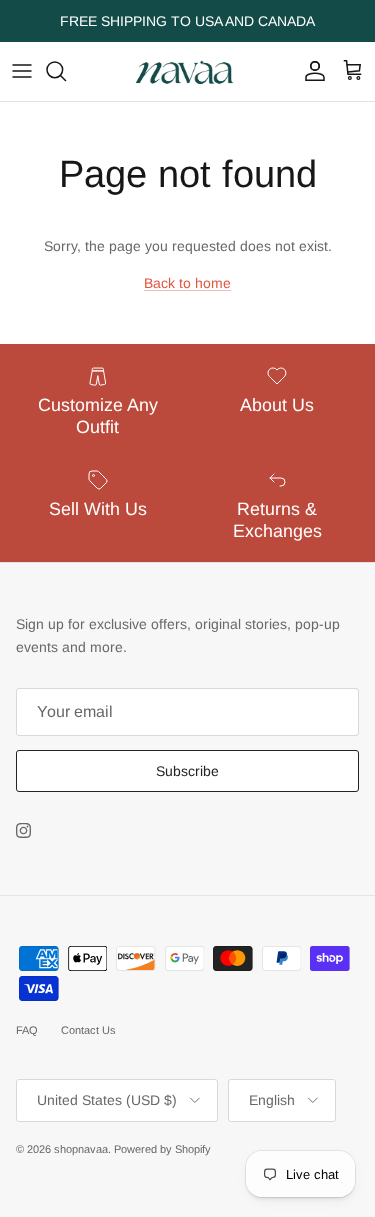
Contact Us (88, 1030)
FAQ (27, 1030)
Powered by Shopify (162, 1149)
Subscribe (187, 771)
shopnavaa (81, 1149)
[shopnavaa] (188, 71)
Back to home (187, 283)
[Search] (66, 71)
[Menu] (22, 71)
